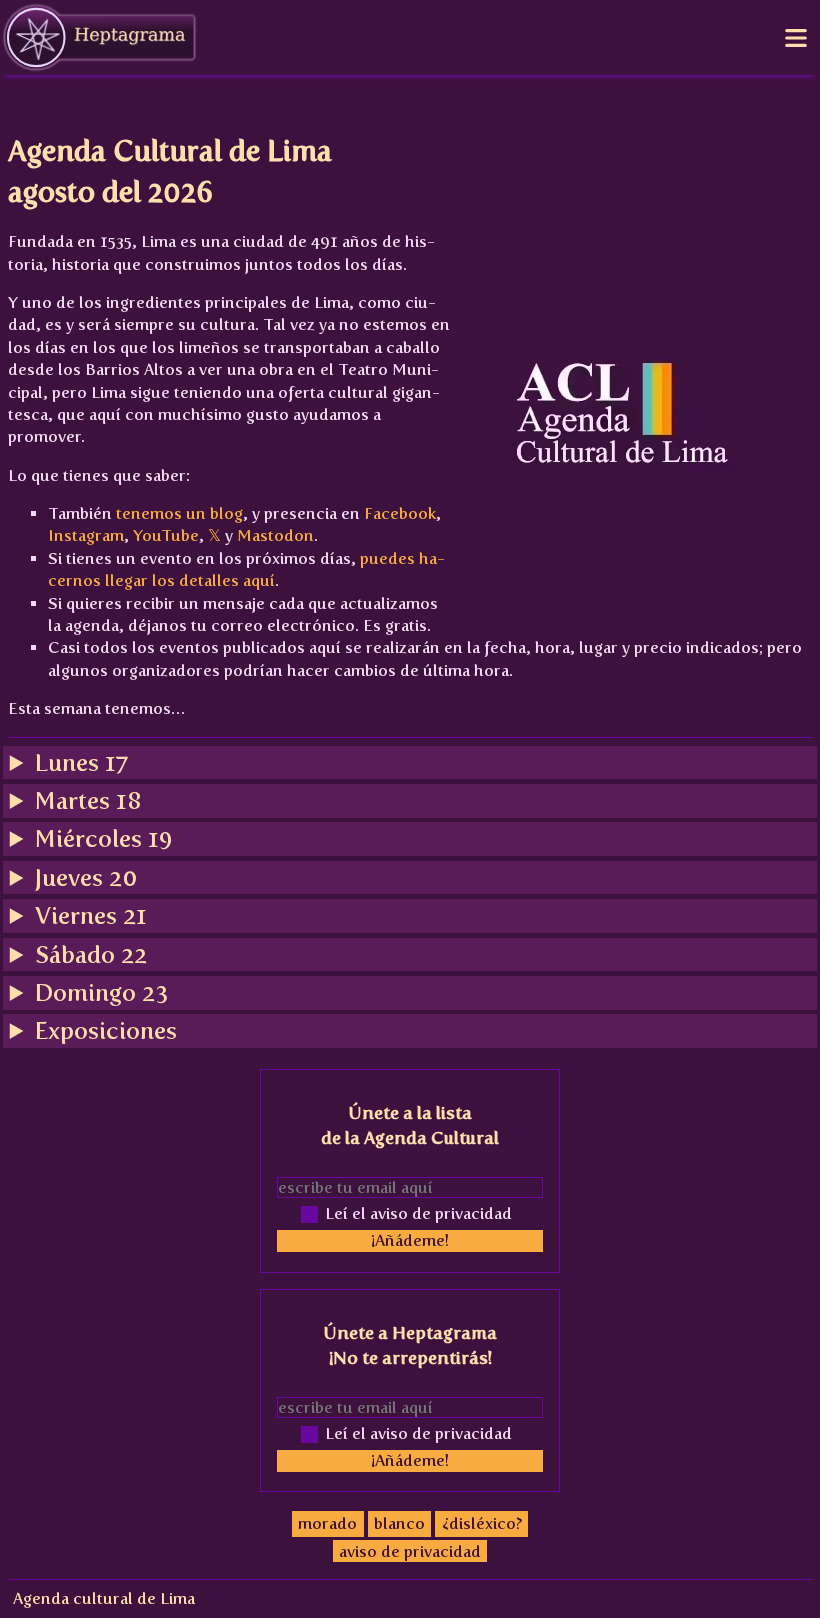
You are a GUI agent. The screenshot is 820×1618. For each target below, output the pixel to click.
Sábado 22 (91, 954)
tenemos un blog (179, 513)
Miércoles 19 (104, 838)
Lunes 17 (82, 762)
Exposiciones (106, 1030)
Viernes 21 (91, 915)
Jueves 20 (86, 877)
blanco (399, 1523)
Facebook (400, 513)
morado (327, 1523)
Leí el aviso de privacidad (418, 1213)
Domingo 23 (102, 992)
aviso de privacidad (410, 1550)
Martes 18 (88, 800)
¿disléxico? (482, 1523)
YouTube (166, 535)
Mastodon (275, 535)
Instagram (86, 535)
